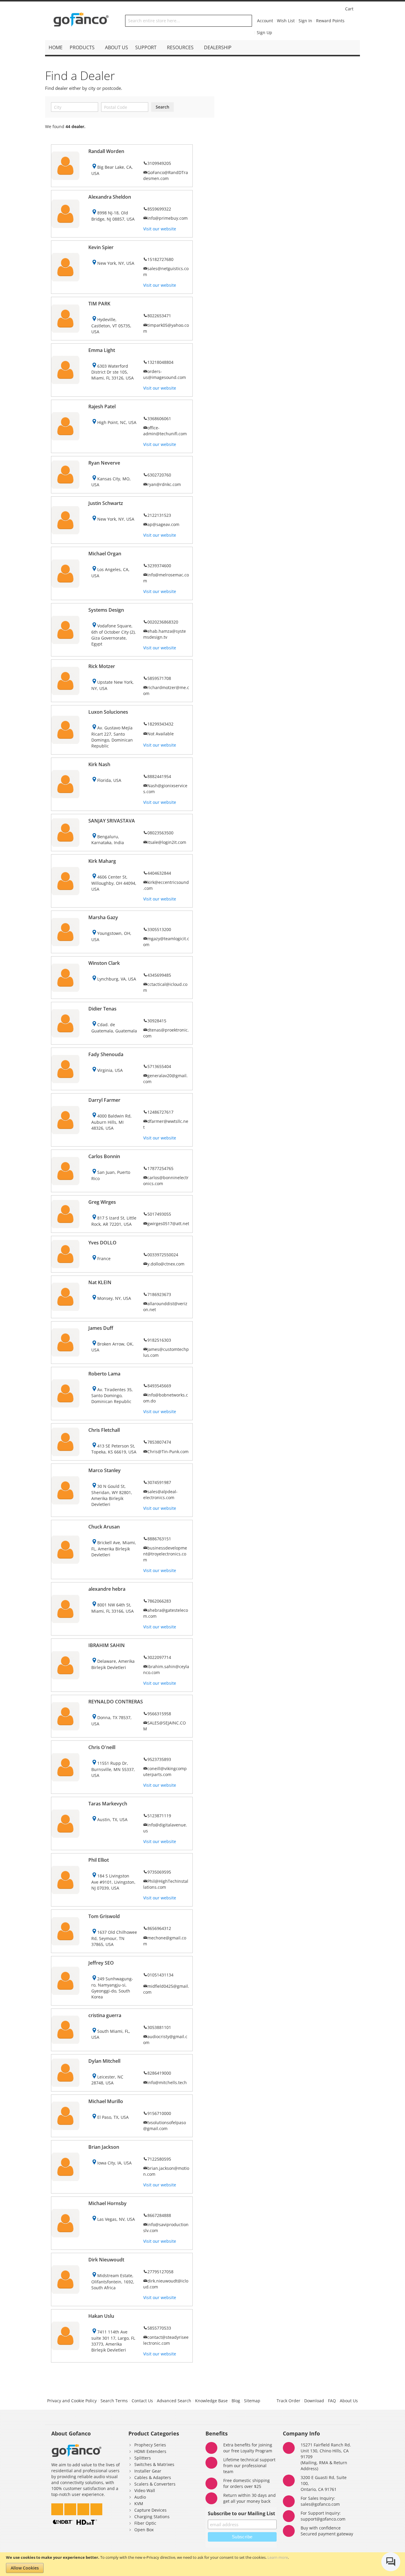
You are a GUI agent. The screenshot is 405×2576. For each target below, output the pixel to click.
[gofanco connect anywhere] (81, 21)
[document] (203, 2564)
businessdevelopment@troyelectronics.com (165, 1554)
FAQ (332, 2401)
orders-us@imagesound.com (165, 374)
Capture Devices (150, 2510)
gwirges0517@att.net (168, 1224)
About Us (349, 2401)
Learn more (278, 2557)
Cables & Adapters (153, 2477)
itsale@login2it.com (167, 842)
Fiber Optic (145, 2523)
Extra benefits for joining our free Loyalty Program (248, 2448)
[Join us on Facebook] (84, 2508)
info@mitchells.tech (167, 2082)
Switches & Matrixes (154, 2464)
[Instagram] (71, 2508)
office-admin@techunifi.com (165, 431)
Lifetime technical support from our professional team (249, 2466)
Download (314, 2401)
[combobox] (189, 21)
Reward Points (330, 21)
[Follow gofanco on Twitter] (58, 2508)
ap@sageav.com (163, 524)
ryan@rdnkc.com (164, 484)
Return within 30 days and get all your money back (249, 2498)
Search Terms (114, 2401)
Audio (140, 2497)
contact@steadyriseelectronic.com (166, 2340)
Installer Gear (148, 2471)
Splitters (143, 2458)
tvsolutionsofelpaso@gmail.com (165, 2125)
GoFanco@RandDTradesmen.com (166, 175)
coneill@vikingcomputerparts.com (165, 1771)
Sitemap (252, 2401)
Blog (236, 2401)
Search (162, 107)
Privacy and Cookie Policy (72, 2401)
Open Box (144, 2530)
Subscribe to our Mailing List (241, 2513)
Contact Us (142, 2401)
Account (265, 21)
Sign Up (264, 32)
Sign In (305, 21)
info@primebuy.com (168, 218)
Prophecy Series (150, 2445)
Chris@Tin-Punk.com (168, 1452)
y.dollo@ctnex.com (166, 1264)
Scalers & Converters (155, 2484)
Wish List (286, 21)
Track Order (288, 2401)
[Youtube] (96, 2508)
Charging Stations (152, 2517)
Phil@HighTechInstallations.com (166, 1884)
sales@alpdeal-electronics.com (160, 1495)
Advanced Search (174, 2401)
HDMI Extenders (150, 2451)
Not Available (161, 734)
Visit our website (160, 229)
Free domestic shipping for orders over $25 (247, 2483)
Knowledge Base (211, 2401)
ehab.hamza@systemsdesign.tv (165, 634)
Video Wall (145, 2490)
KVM (139, 2504)
